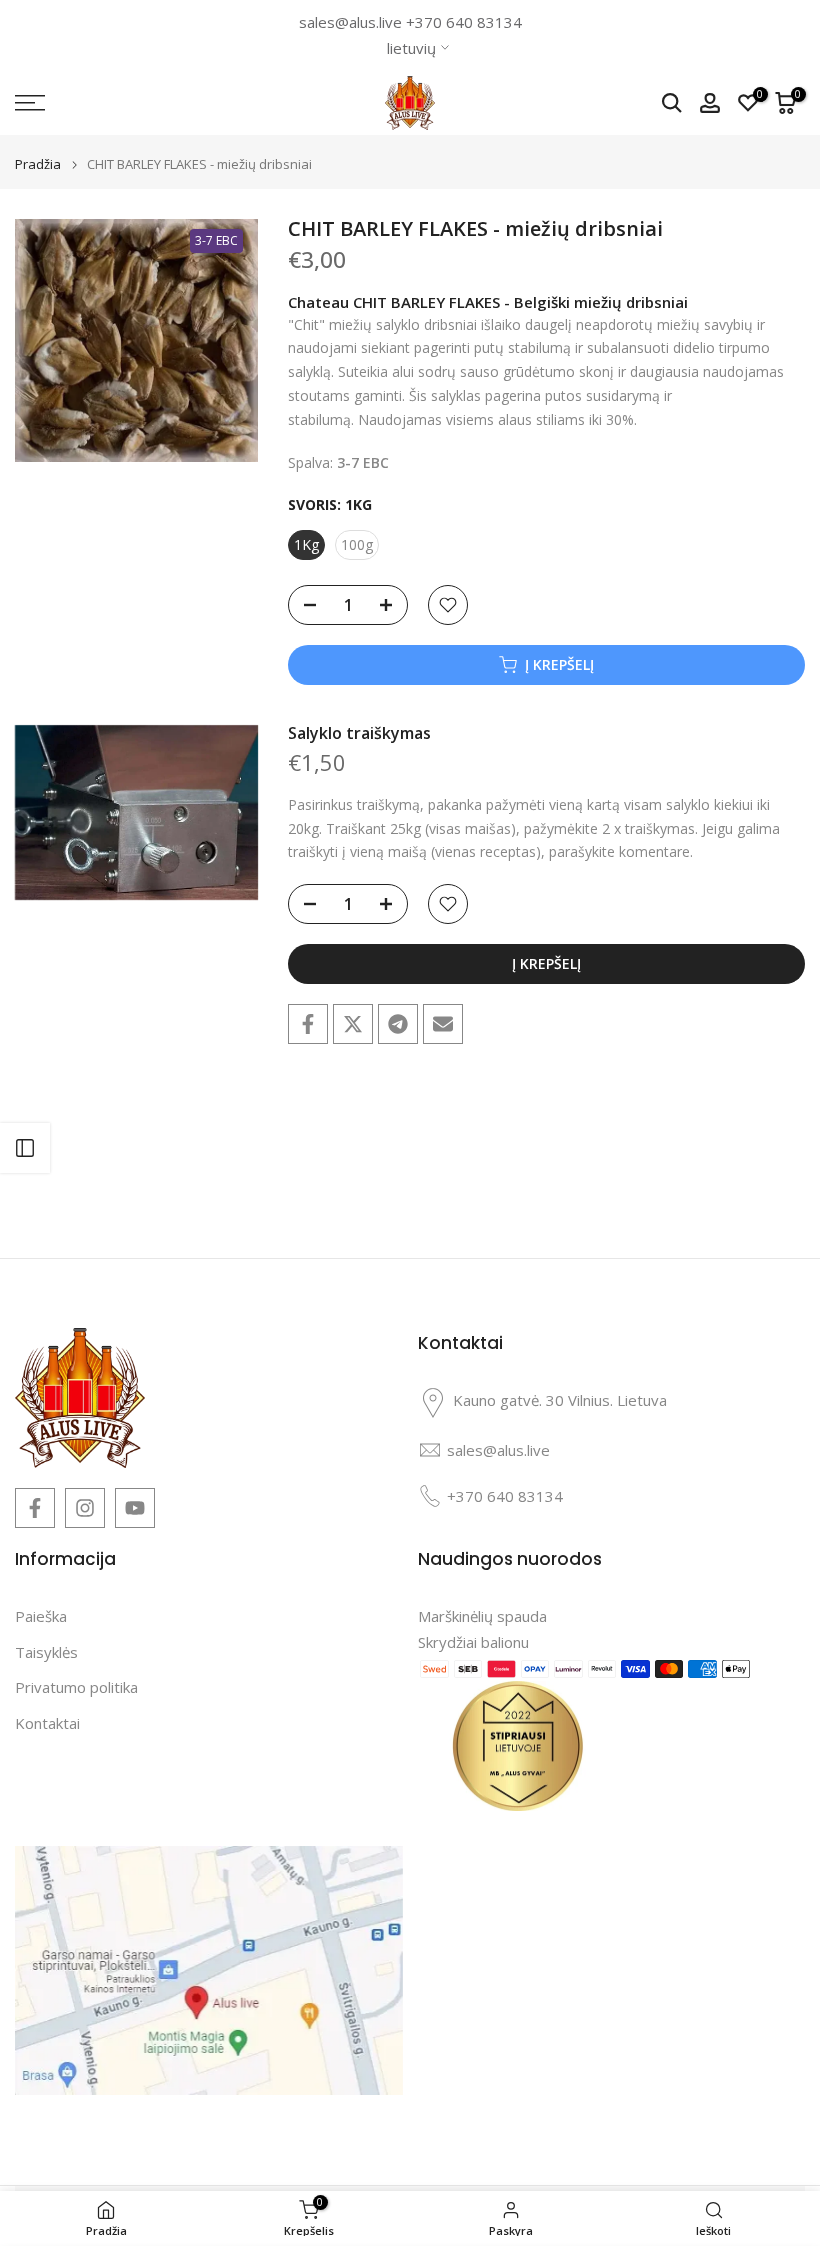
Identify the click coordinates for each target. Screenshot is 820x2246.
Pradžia (38, 164)
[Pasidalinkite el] (443, 1024)
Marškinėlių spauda (482, 1616)
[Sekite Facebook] (35, 1508)
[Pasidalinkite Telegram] (398, 1024)
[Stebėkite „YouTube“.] (135, 1508)
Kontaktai (47, 1723)
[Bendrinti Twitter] (353, 1024)
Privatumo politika (76, 1687)
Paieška (41, 1616)
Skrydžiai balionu (473, 1642)
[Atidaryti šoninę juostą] (25, 1148)
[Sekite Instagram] (85, 1508)
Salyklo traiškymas (359, 733)
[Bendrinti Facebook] (308, 1024)
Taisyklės (46, 1652)
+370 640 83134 (464, 22)
